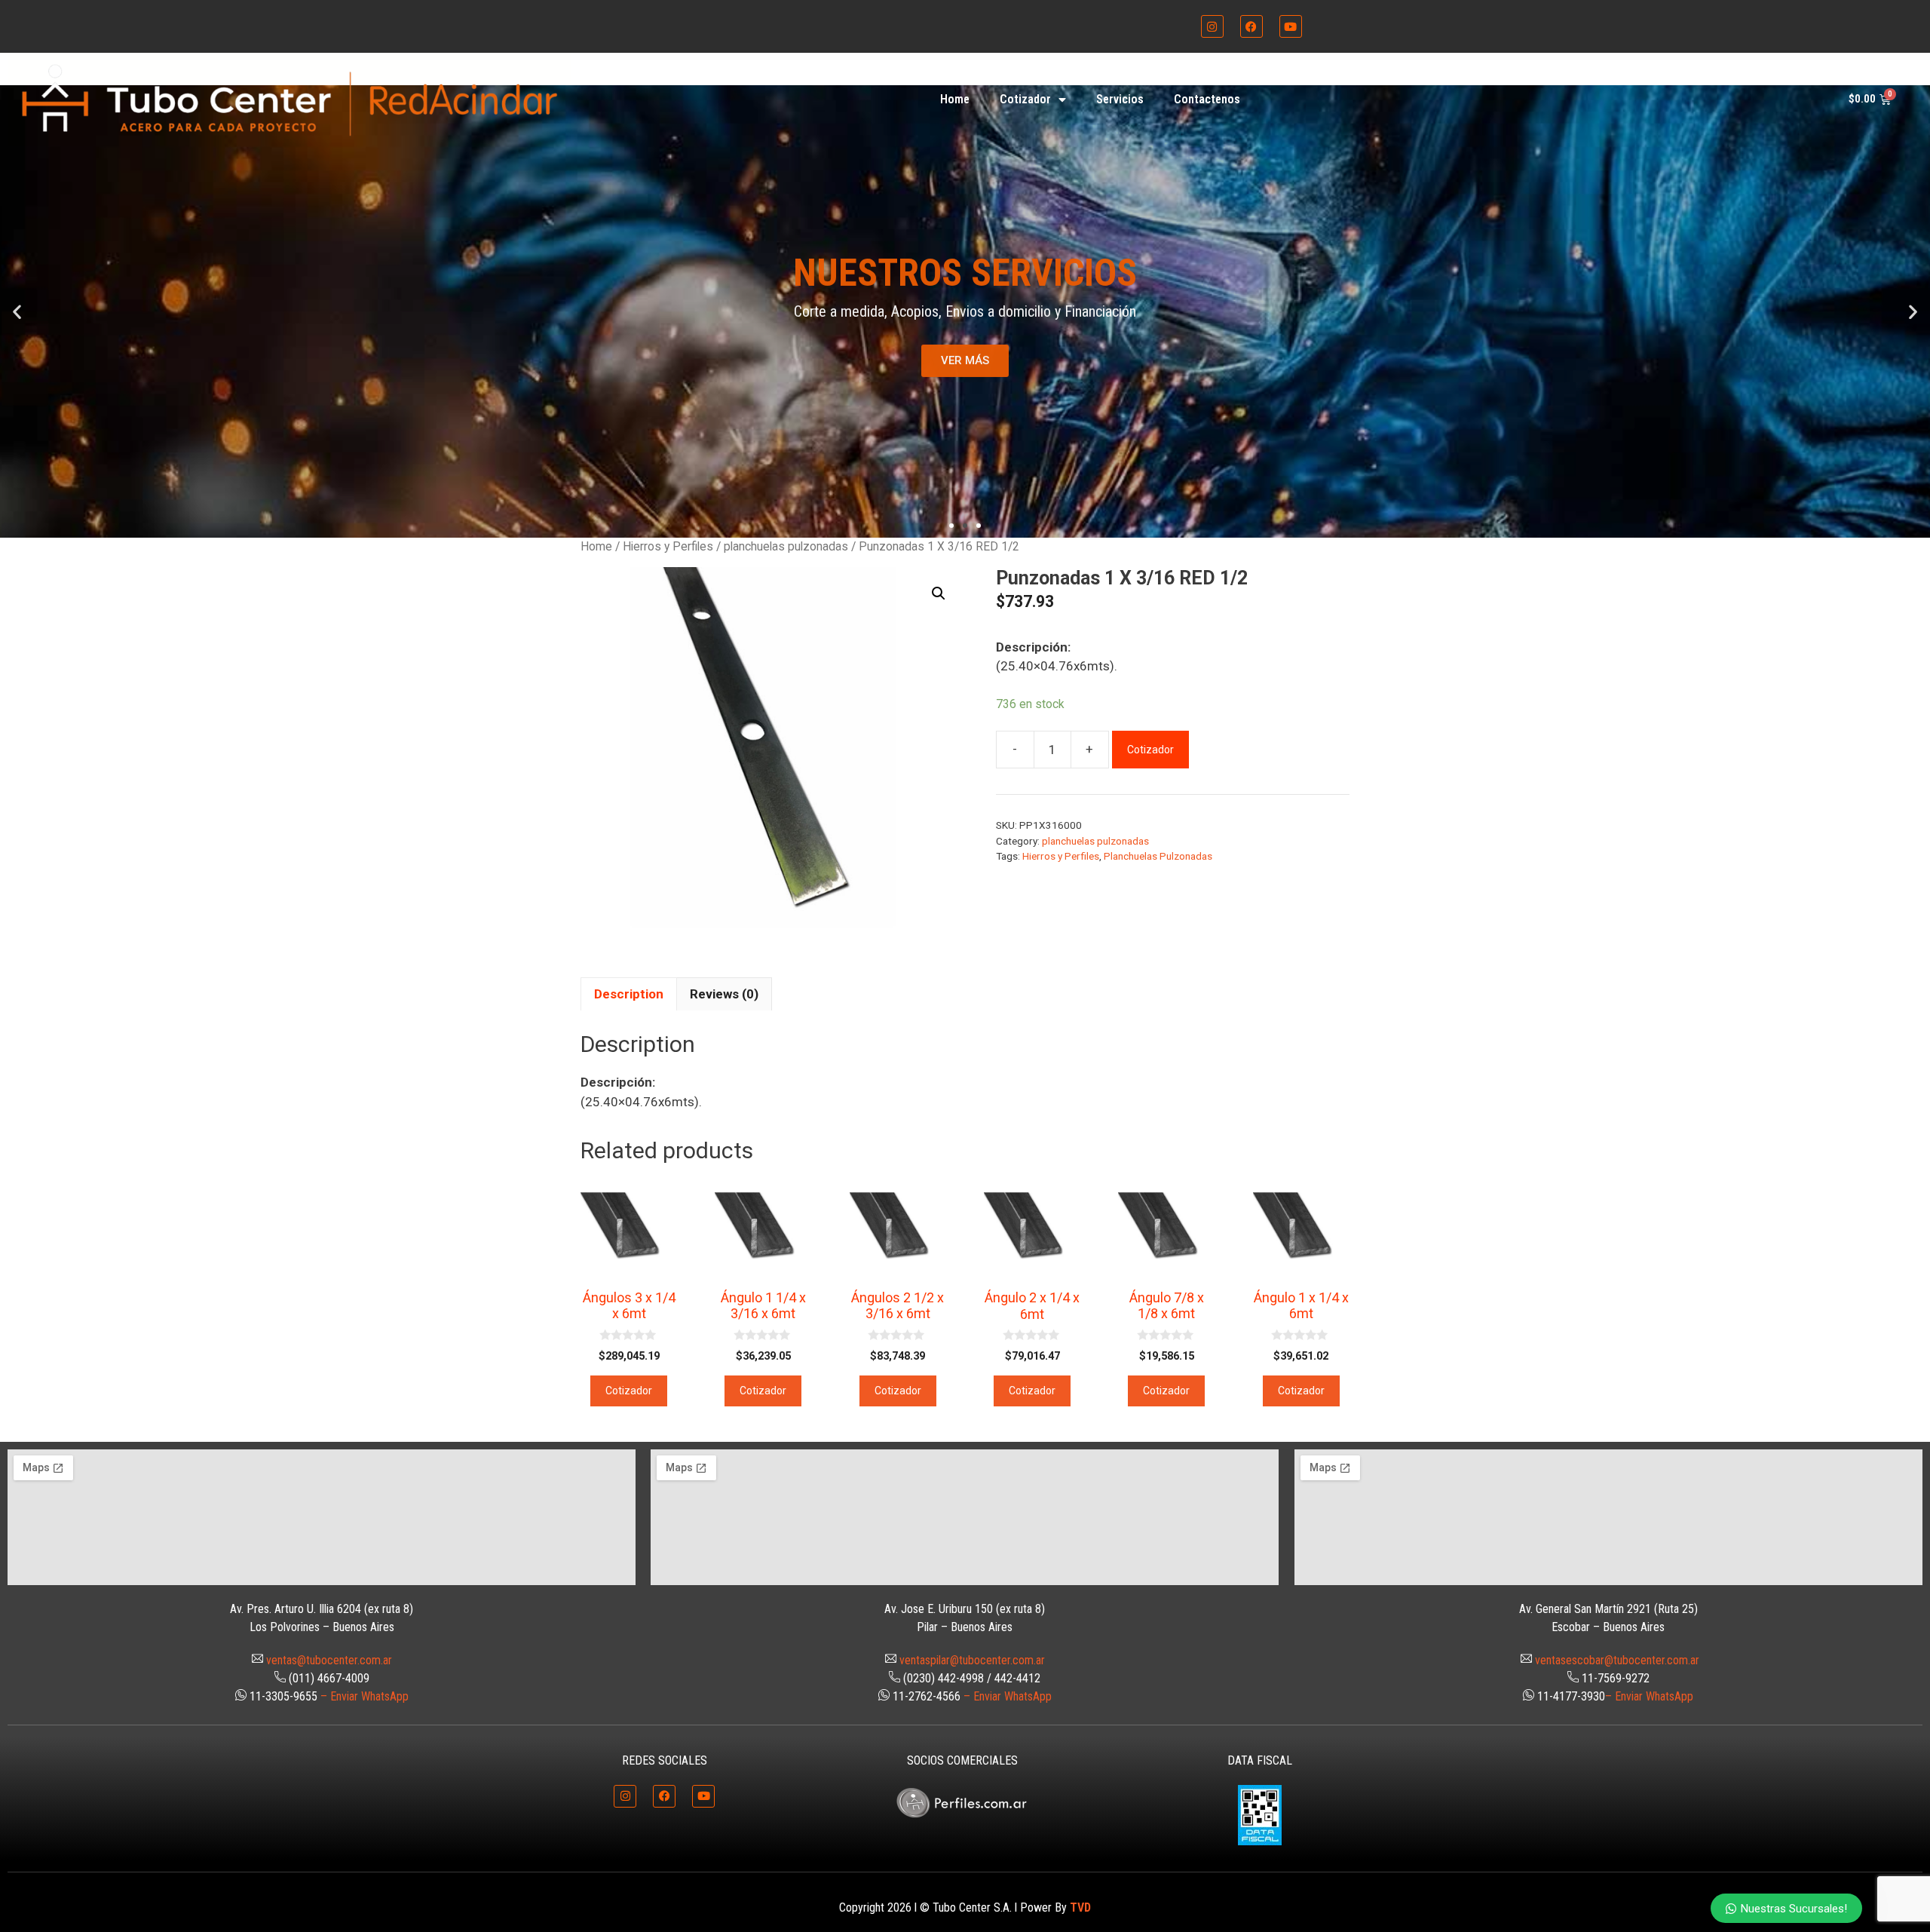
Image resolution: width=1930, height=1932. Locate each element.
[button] (17, 311)
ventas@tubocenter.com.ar (329, 1660)
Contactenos (1207, 99)
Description (629, 994)
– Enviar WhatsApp (365, 1696)
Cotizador (1025, 99)
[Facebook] (1251, 26)
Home (955, 99)
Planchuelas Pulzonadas (1158, 856)
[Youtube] (1291, 26)
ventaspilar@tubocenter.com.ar (972, 1660)
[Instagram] (1212, 26)
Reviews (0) (724, 994)
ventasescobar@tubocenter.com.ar (1617, 1660)
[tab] (629, 994)
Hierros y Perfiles (668, 546)
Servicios (1120, 99)
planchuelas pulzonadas (786, 546)
